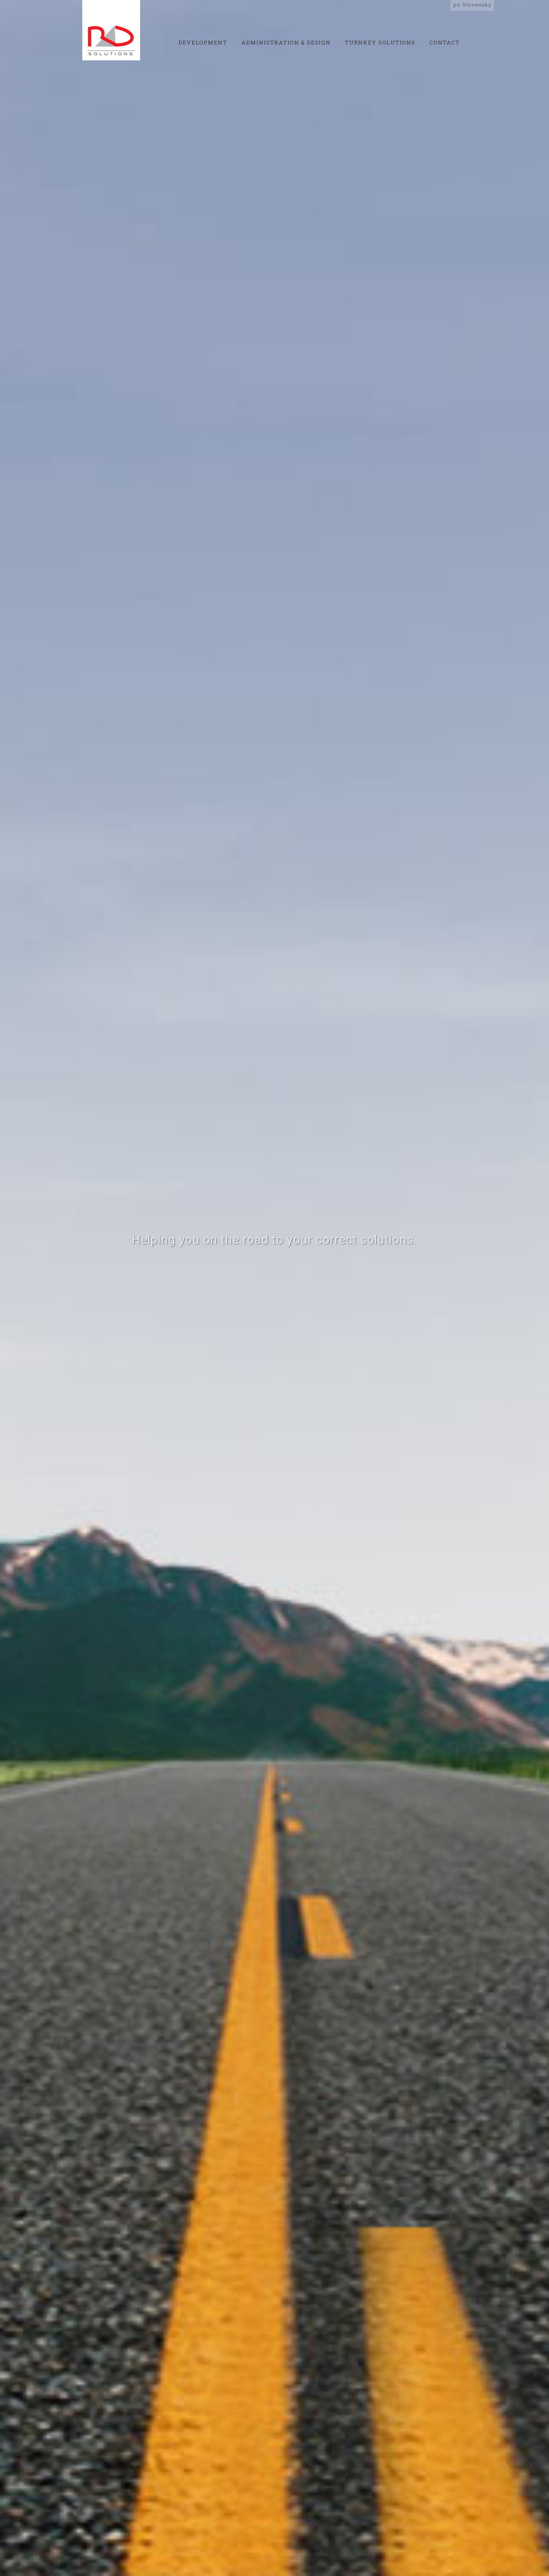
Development (203, 42)
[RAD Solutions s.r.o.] (111, 30)
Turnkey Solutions (380, 42)
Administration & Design (286, 42)
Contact (444, 42)
